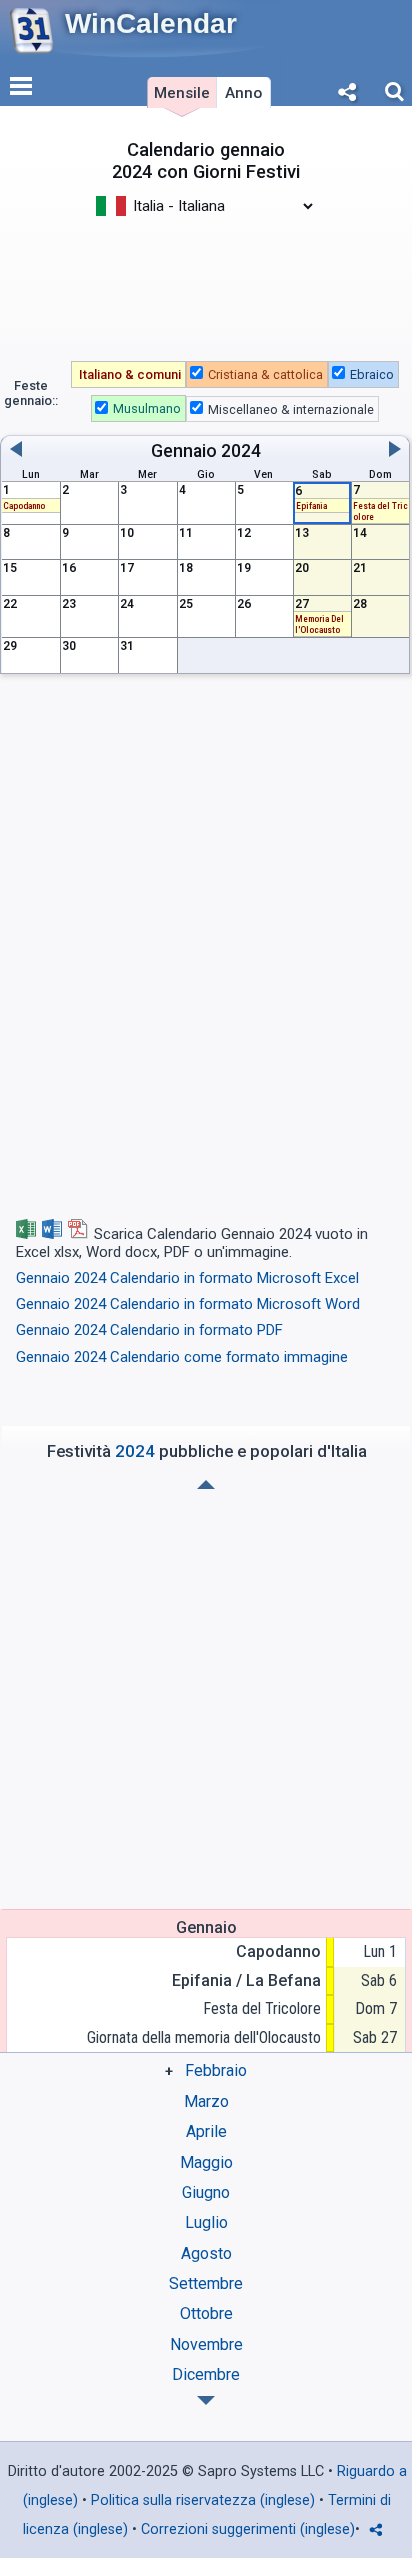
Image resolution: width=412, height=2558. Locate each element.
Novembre (206, 2344)
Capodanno (278, 1951)
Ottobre (206, 2313)
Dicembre (206, 2374)
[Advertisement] (206, 278)
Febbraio (216, 2070)
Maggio (206, 2162)
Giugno (206, 2192)
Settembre (206, 2283)
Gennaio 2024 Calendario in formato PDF (149, 1330)
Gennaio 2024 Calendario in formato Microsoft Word (188, 1304)
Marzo (206, 2101)
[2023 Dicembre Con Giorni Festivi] (206, 1484)
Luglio (206, 2222)
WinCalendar (151, 23)
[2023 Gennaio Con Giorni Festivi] (206, 2400)
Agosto (206, 2253)
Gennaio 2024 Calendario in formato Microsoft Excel (187, 1278)
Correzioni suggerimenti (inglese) (248, 2529)
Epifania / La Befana (246, 1980)
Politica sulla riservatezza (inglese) (203, 2500)
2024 (241, 451)
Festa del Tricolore (262, 2008)
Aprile (206, 2131)
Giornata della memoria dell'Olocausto (204, 2037)
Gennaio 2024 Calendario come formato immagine (182, 1357)
